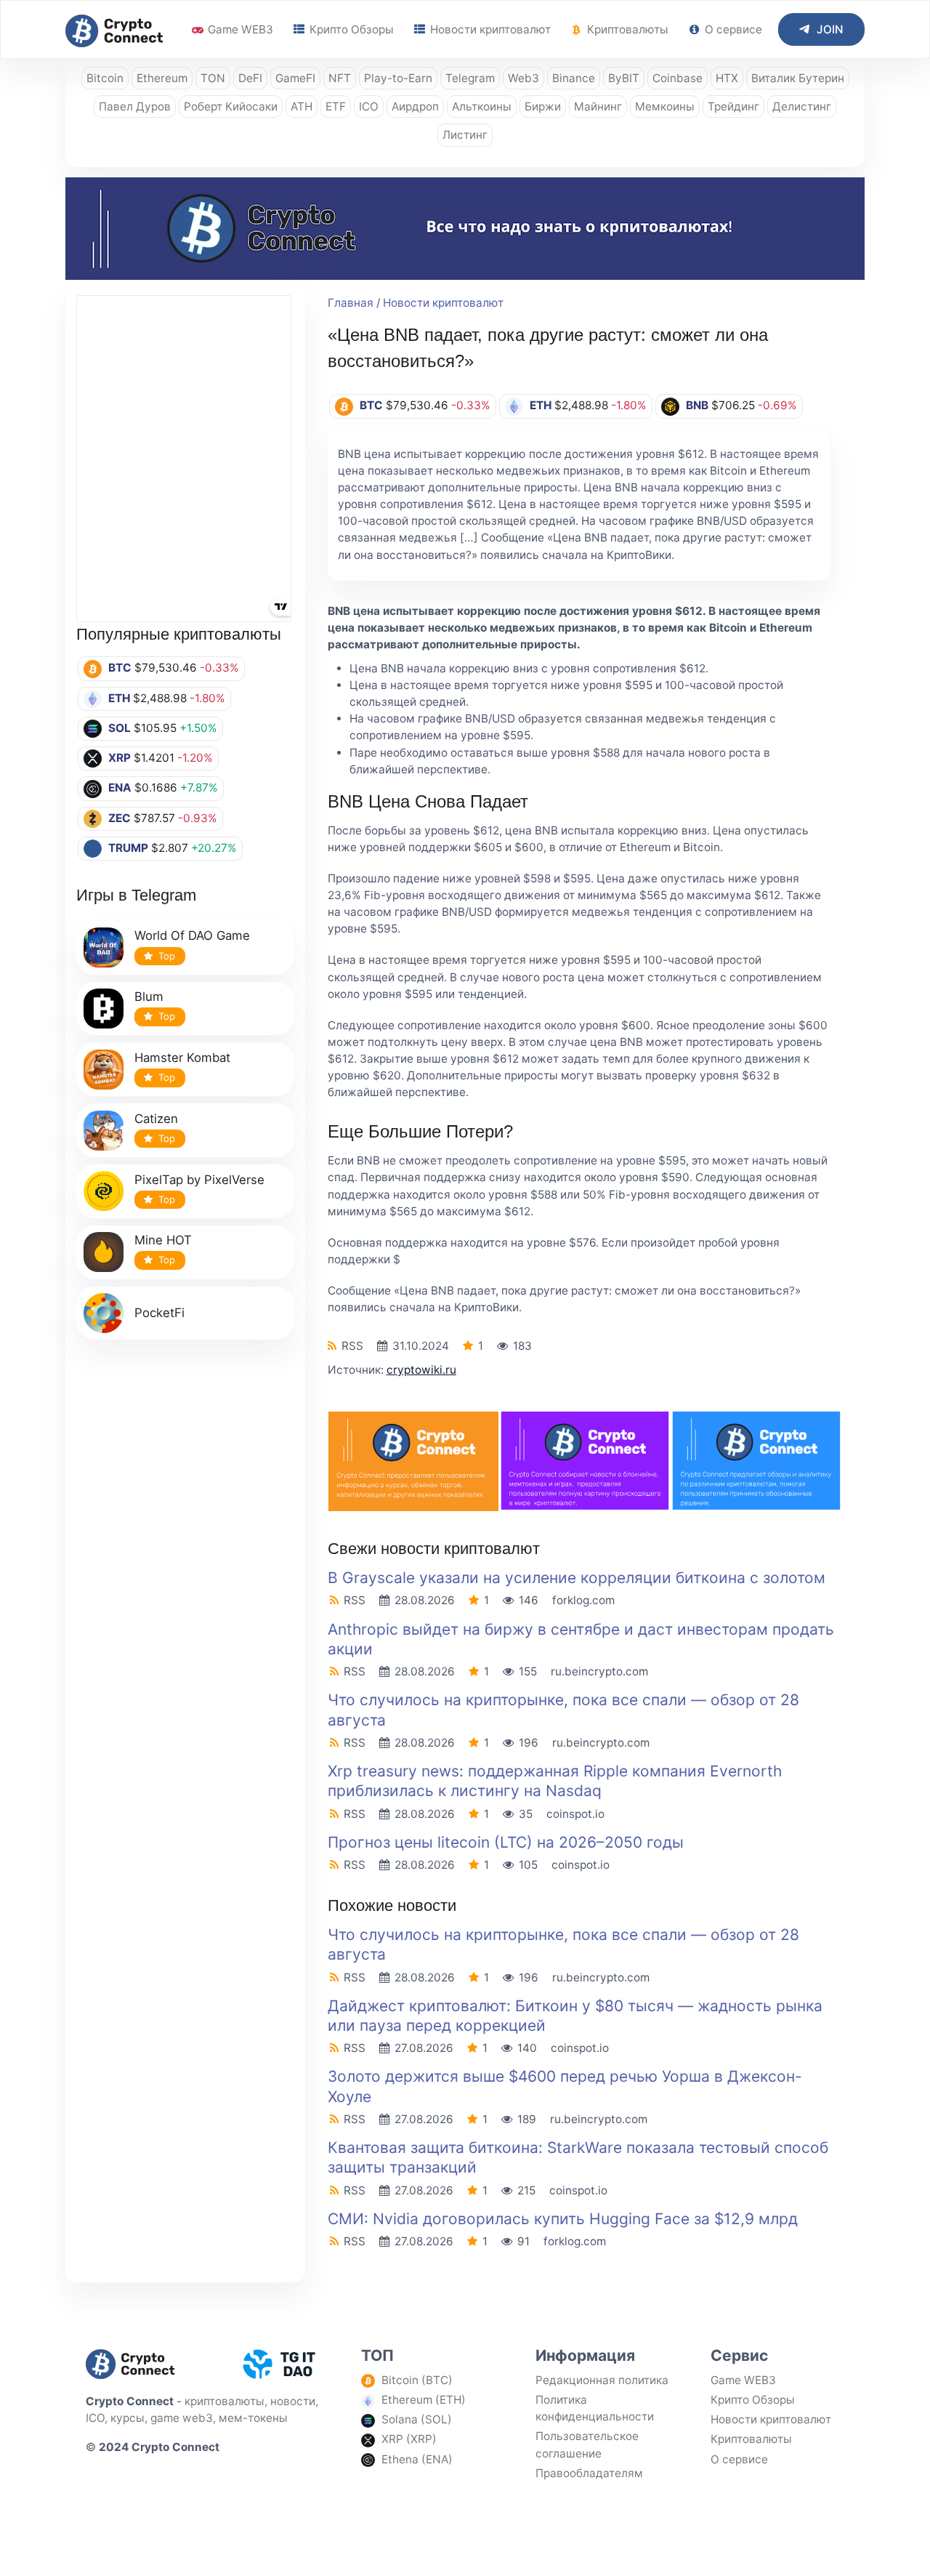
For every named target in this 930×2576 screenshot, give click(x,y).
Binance (574, 78)
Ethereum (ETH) (424, 2400)
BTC (120, 668)
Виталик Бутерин (798, 78)
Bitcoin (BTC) (417, 2380)
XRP (120, 758)
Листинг (465, 135)
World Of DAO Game (192, 935)
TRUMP (128, 848)
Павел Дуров (135, 106)
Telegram (470, 78)
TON (213, 78)
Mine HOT (163, 1240)
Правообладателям (589, 2473)
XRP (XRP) (409, 2439)
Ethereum (162, 78)
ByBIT (624, 78)
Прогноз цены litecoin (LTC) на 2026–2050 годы (506, 1842)
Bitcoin (105, 78)
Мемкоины (665, 106)
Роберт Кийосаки (231, 106)
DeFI (250, 78)
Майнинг (598, 106)
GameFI (295, 78)
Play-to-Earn (398, 78)
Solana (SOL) (417, 2419)
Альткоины (482, 106)
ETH (119, 698)
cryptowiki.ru (421, 1370)
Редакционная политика (602, 2380)
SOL (120, 728)
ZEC (120, 818)
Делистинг (802, 106)
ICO (369, 106)
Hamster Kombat (182, 1058)
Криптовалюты (626, 29)
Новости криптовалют (489, 29)
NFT (340, 78)
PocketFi (159, 1313)
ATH (302, 106)
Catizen (156, 1119)
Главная (351, 303)
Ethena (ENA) (417, 2459)
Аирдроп (415, 106)
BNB (697, 405)
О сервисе (732, 29)
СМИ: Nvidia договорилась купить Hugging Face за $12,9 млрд (563, 2219)
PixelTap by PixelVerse (199, 1180)
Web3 (523, 78)
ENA (120, 788)
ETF (336, 106)
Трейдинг (733, 106)
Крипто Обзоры (350, 29)
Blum (149, 997)
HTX (727, 78)
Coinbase (678, 78)
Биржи (543, 106)
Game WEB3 (239, 29)
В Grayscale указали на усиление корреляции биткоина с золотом (577, 1578)
